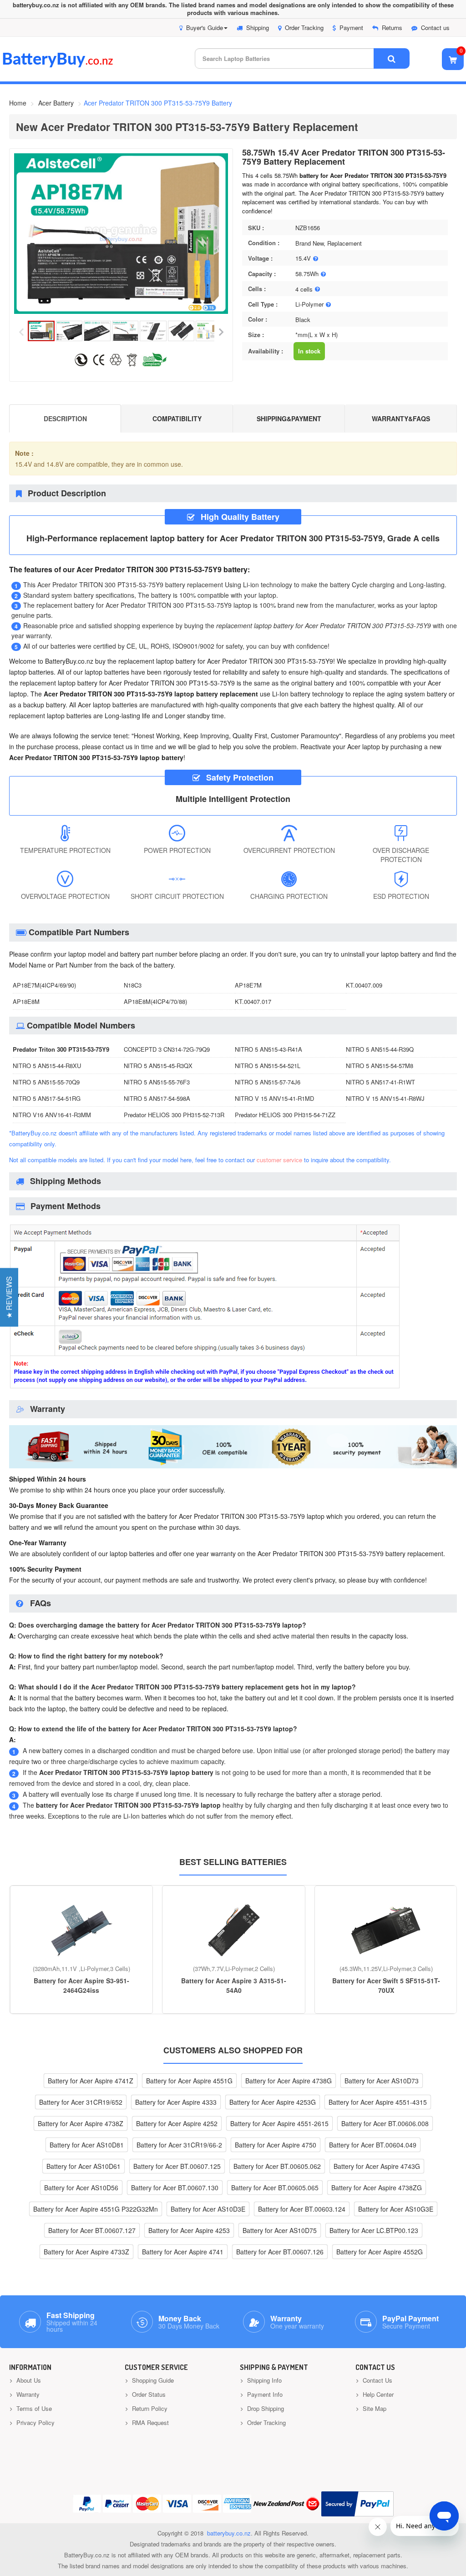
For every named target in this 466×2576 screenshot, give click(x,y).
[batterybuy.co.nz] (71, 65)
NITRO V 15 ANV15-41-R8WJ (385, 1098)
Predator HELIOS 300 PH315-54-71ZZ (285, 1115)
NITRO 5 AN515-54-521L (268, 1066)
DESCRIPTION (65, 418)
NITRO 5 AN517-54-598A (157, 1098)
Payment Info (264, 2394)
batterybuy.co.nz (229, 2533)
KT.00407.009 (364, 985)
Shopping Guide (152, 2380)
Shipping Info (263, 2380)
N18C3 (133, 985)
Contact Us (377, 2380)
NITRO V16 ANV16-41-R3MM (52, 1115)
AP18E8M (26, 1001)
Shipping (258, 28)
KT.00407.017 (253, 1001)
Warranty (27, 2394)
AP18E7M (248, 985)
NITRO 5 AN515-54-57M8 (380, 1066)
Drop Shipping (265, 2408)
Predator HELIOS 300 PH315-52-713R (174, 1115)
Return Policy (149, 2408)
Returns (392, 28)
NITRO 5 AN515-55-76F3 (157, 1082)
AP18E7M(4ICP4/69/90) (44, 985)
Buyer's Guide (205, 28)
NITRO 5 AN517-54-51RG (47, 1098)
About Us (28, 2380)
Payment (351, 28)
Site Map (374, 2408)
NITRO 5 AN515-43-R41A (268, 1049)
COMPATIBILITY (177, 418)
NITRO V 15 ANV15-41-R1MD (274, 1098)
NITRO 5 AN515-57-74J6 (268, 1082)
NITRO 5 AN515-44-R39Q (380, 1049)
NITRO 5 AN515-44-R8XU (47, 1066)
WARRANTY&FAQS (401, 418)
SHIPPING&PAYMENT (289, 418)
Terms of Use (33, 2408)
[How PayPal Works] (357, 2504)
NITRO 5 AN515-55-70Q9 (46, 1082)
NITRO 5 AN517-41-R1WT (380, 1082)
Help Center (377, 2394)
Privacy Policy (35, 2422)
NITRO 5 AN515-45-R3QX (158, 1066)
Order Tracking (304, 28)
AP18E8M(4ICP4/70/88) (155, 1001)
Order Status (148, 2394)
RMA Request (149, 2422)
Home (18, 103)
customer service (279, 1160)
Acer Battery (56, 103)
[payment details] (205, 1388)
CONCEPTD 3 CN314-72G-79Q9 (167, 1049)
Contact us (435, 28)
